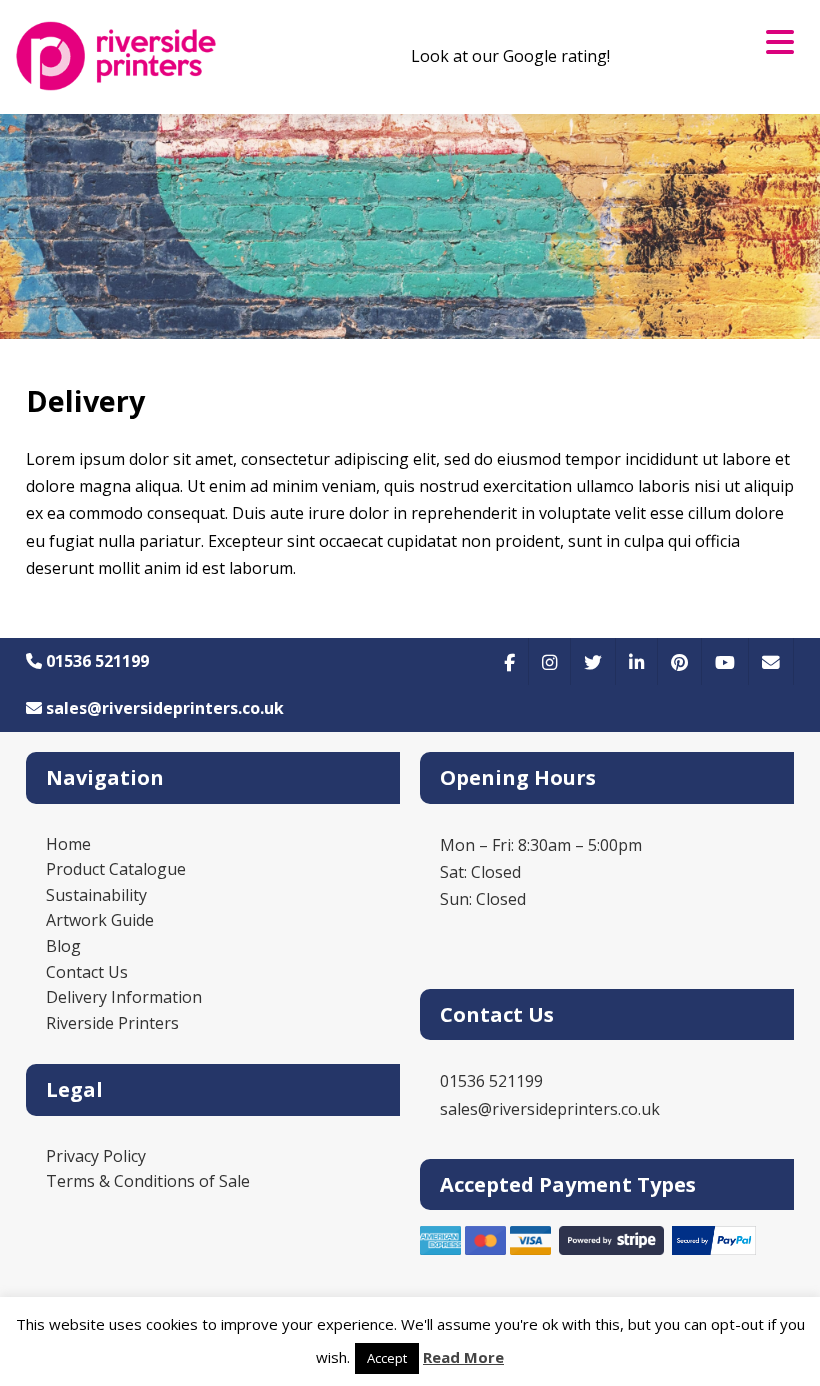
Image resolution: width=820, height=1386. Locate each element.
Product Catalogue (116, 869)
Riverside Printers (112, 1023)
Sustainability (96, 895)
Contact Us (87, 972)
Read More (463, 1357)
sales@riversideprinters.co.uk (163, 708)
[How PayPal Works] (714, 1249)
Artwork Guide (100, 920)
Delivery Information (124, 997)
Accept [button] (387, 1358)
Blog (63, 946)
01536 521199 (95, 661)
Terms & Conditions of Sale (148, 1181)
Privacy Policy (96, 1156)
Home (68, 844)
